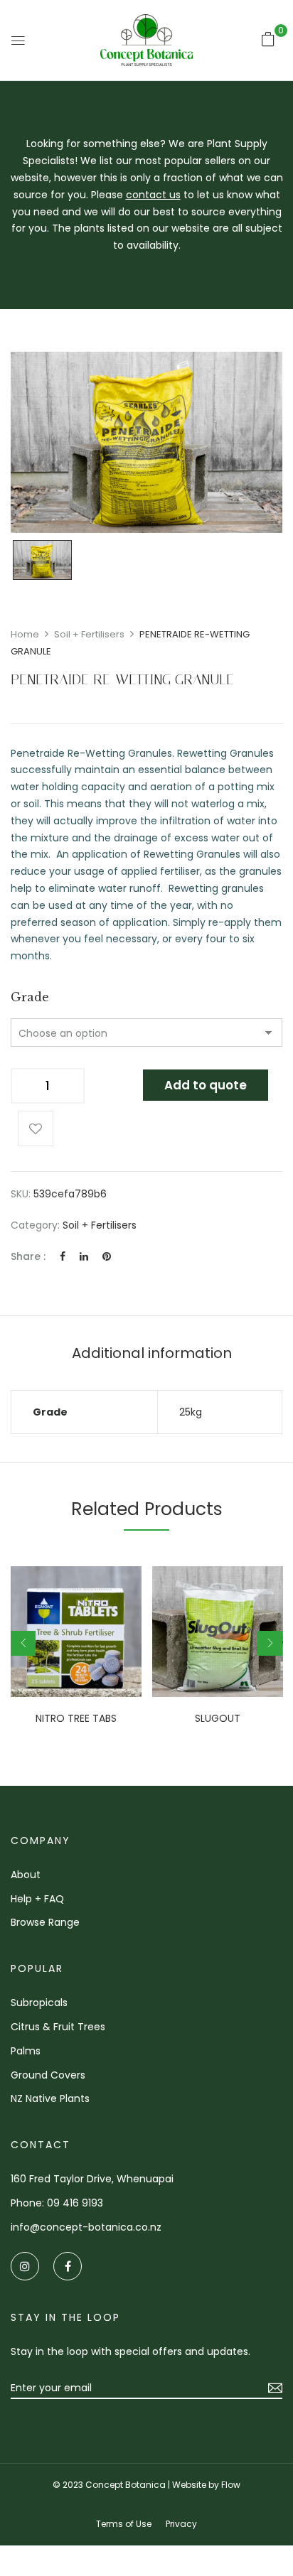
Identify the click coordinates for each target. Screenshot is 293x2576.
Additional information (152, 1353)
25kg (191, 1412)
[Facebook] (63, 1256)
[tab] (151, 1353)
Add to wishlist (36, 1128)
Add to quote (206, 1085)
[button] (268, 39)
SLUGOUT (218, 1719)
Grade (30, 997)
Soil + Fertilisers (89, 634)
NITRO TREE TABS (76, 1719)
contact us (153, 195)
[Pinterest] (107, 1256)
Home (25, 634)
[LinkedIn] (84, 1256)
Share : (28, 1256)
